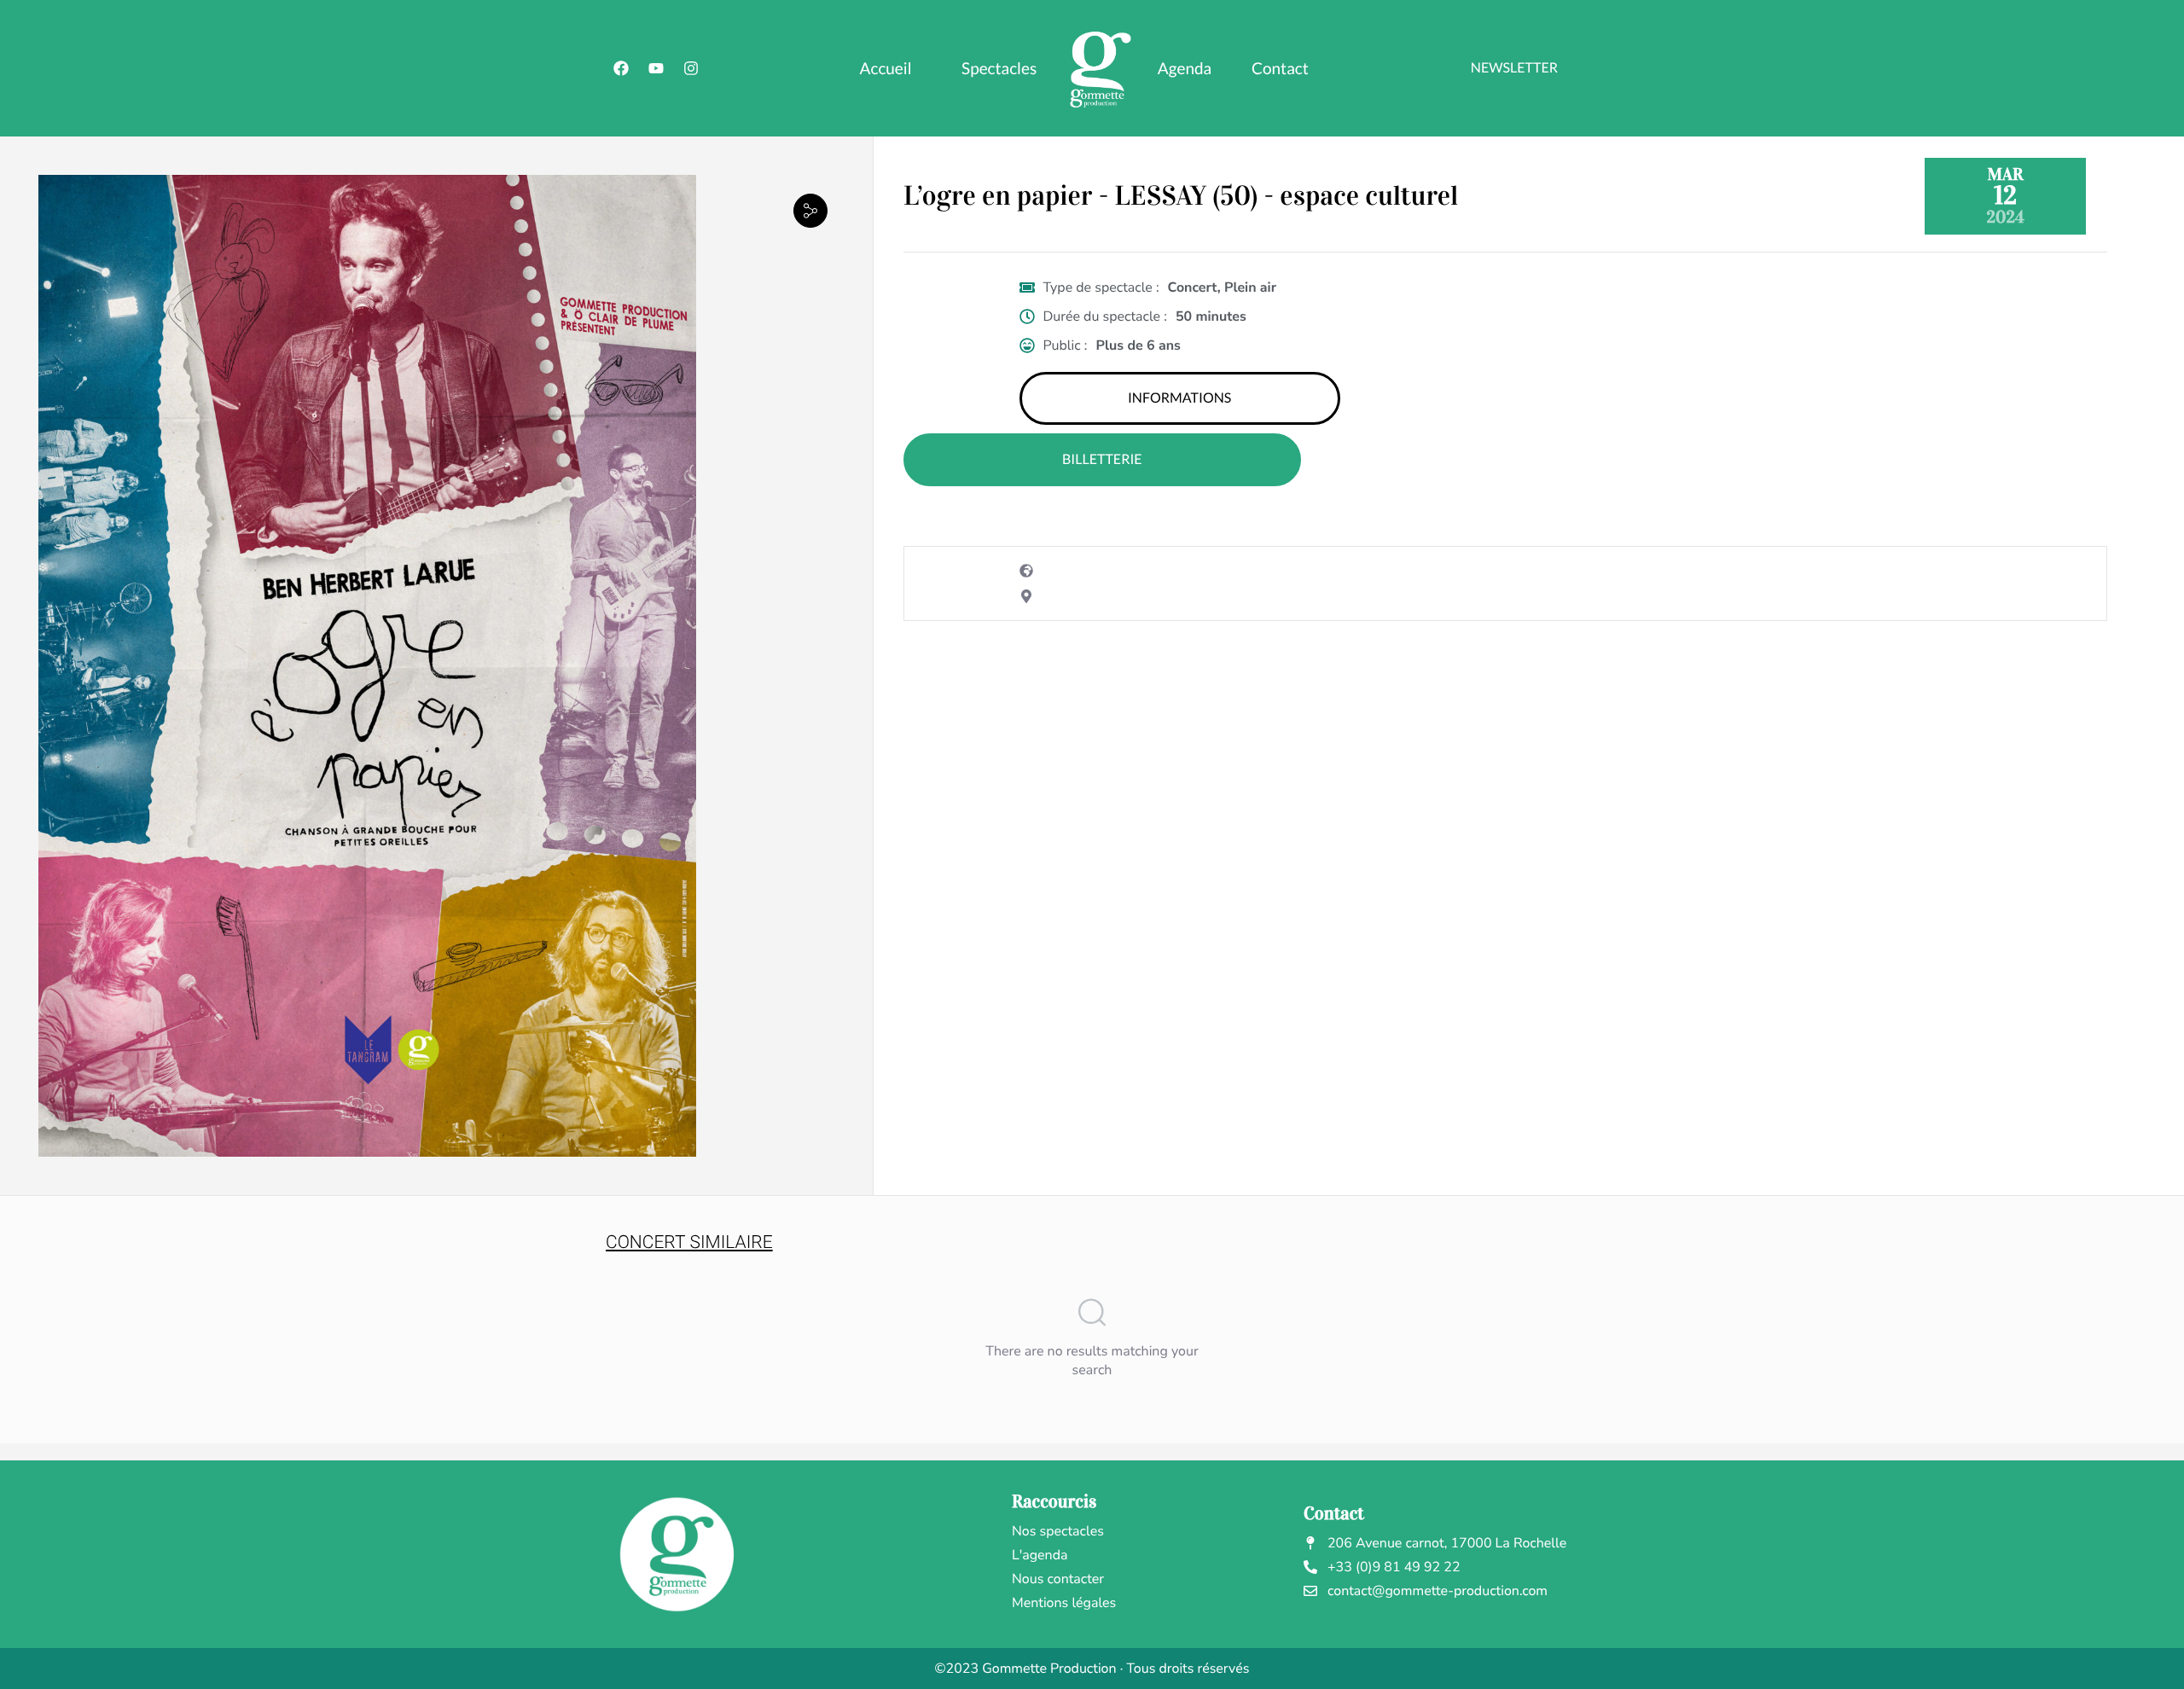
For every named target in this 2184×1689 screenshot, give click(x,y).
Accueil (886, 69)
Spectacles (999, 69)
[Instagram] (691, 68)
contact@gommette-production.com (1438, 1591)
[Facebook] (621, 68)
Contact (1280, 69)
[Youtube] (656, 68)
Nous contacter (1058, 1579)
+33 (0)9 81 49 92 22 (1394, 1567)
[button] (810, 210)
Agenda (1185, 69)
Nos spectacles (1058, 1531)
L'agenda (1040, 1555)
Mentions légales (1064, 1603)
